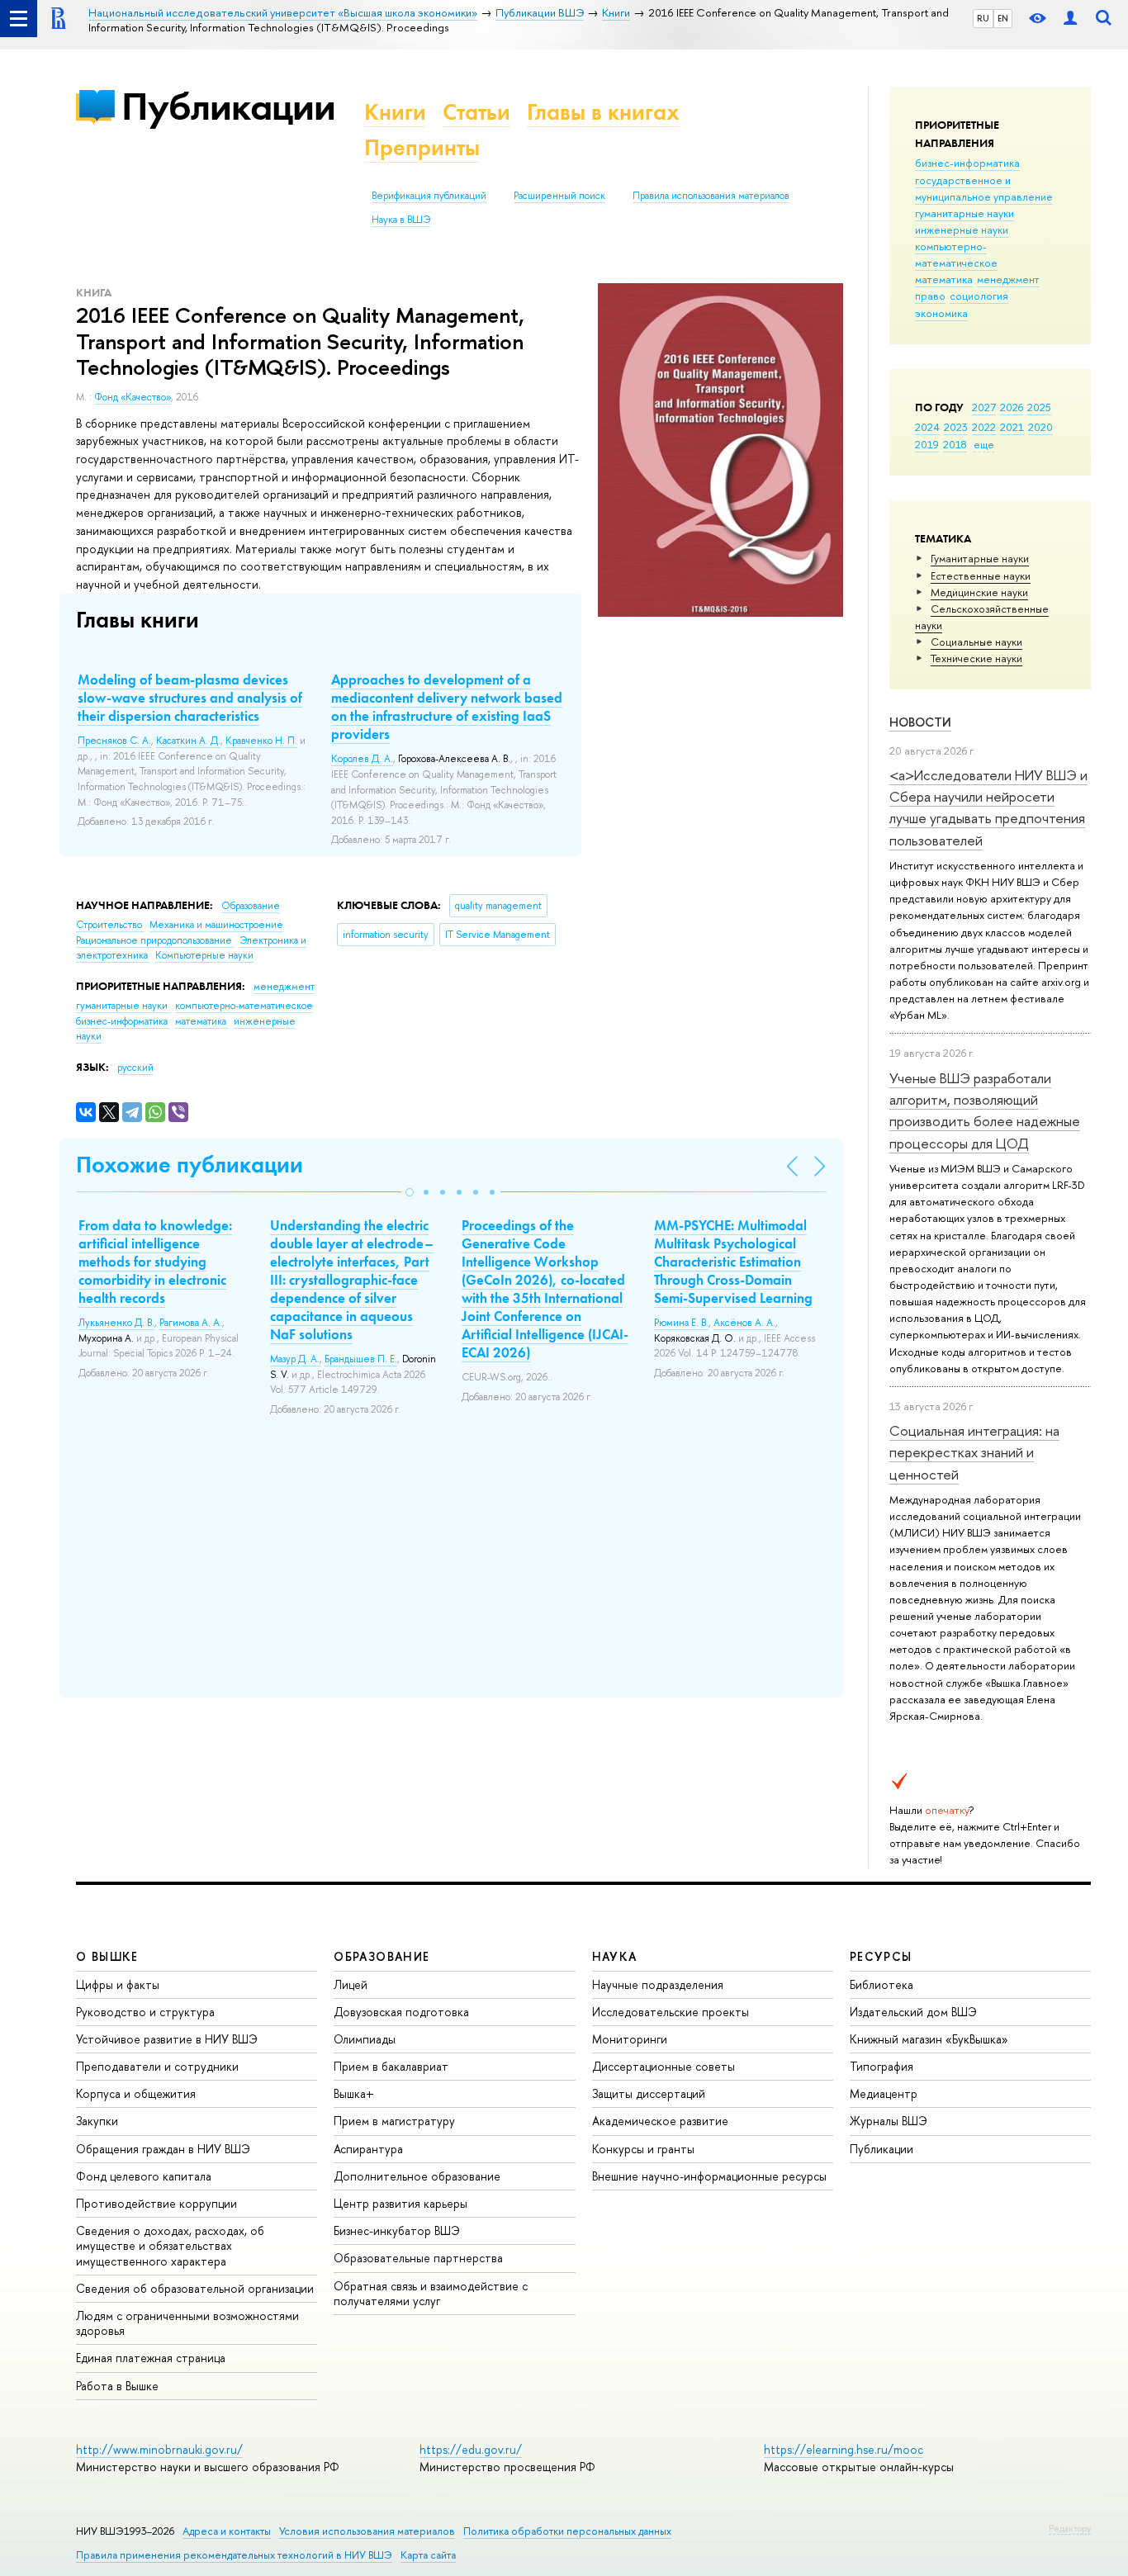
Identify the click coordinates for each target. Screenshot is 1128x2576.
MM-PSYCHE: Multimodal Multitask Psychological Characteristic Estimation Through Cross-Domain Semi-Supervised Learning (733, 1262)
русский (135, 1068)
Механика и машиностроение (216, 925)
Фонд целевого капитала (144, 2176)
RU (983, 18)
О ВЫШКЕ (107, 1956)
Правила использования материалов (711, 196)
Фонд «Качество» (133, 397)
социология (979, 296)
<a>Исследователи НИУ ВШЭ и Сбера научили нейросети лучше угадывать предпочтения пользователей (988, 807)
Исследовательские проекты (671, 2012)
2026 (1012, 407)
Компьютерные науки (204, 955)
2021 (1012, 427)
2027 (984, 407)
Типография (882, 2066)
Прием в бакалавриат (391, 2066)
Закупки (97, 2121)
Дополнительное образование (417, 2176)
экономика (941, 313)
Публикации (228, 106)
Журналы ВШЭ (889, 2121)
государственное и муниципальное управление (984, 188)
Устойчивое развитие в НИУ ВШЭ (167, 2039)
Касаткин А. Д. (188, 741)
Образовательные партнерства (418, 2258)
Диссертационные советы (664, 2066)
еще (984, 444)
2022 (984, 427)
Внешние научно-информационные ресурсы (709, 2176)
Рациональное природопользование (155, 940)
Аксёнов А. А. (744, 1323)
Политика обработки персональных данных (567, 2531)
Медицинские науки (979, 592)
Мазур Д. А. (295, 1359)
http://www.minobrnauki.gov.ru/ (159, 2449)
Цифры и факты (118, 1984)
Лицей (351, 1984)
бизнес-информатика (967, 163)
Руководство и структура (145, 2012)
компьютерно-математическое (956, 254)
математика (944, 279)
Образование (251, 906)
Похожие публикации (190, 1165)
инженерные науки (962, 230)
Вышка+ (354, 2093)
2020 (1040, 427)
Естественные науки (981, 575)
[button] (410, 1192)
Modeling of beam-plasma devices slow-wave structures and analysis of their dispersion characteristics (190, 698)
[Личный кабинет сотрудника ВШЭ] (1070, 19)
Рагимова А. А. (191, 1323)
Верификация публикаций (429, 196)
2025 (1039, 407)
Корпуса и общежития (136, 2093)
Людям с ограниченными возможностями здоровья (187, 2323)
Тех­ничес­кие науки (976, 658)
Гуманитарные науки (980, 558)
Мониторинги (630, 2039)
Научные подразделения (658, 1984)
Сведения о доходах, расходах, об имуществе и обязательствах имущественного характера (170, 2245)
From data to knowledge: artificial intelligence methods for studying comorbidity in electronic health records (155, 1262)
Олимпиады (365, 2039)
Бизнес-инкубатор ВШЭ (397, 2230)
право (930, 296)
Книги (395, 112)
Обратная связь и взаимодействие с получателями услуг (431, 2293)
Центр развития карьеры (400, 2203)
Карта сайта (428, 2555)
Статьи (476, 112)
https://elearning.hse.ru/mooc (844, 2449)
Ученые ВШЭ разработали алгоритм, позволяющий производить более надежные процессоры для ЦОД (985, 1110)
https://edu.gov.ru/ (471, 2449)
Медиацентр (884, 2093)
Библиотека (882, 1984)
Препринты (422, 147)
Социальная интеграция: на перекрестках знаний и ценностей (974, 1452)
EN (1003, 18)
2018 (955, 444)
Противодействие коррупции (156, 2203)
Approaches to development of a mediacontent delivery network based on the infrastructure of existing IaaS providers (447, 707)
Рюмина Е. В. (681, 1323)
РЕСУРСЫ (881, 1956)
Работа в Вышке (117, 2386)
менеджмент (1008, 279)
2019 (927, 444)
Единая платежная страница (151, 2358)
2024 (927, 427)
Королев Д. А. (362, 759)
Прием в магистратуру (394, 2121)
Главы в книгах (603, 112)
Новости (920, 722)
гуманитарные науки (964, 213)
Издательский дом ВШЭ (913, 2012)
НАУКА (615, 1956)
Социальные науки (976, 642)
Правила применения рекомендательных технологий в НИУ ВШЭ (234, 2555)
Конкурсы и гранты (643, 2149)
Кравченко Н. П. (261, 741)
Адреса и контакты (227, 2531)
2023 (956, 427)
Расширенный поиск (559, 196)
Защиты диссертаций (649, 2093)
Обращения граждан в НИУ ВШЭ (163, 2149)
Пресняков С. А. (114, 741)
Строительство (110, 925)
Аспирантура (368, 2149)
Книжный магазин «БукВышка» (929, 2039)
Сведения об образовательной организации (195, 2288)
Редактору (1070, 2528)
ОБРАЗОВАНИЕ (382, 1956)
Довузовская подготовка (401, 2012)
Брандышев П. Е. (361, 1359)
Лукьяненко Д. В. (116, 1323)
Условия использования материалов (367, 2531)
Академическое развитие (660, 2121)
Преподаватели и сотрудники (157, 2066)
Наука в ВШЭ (401, 220)
